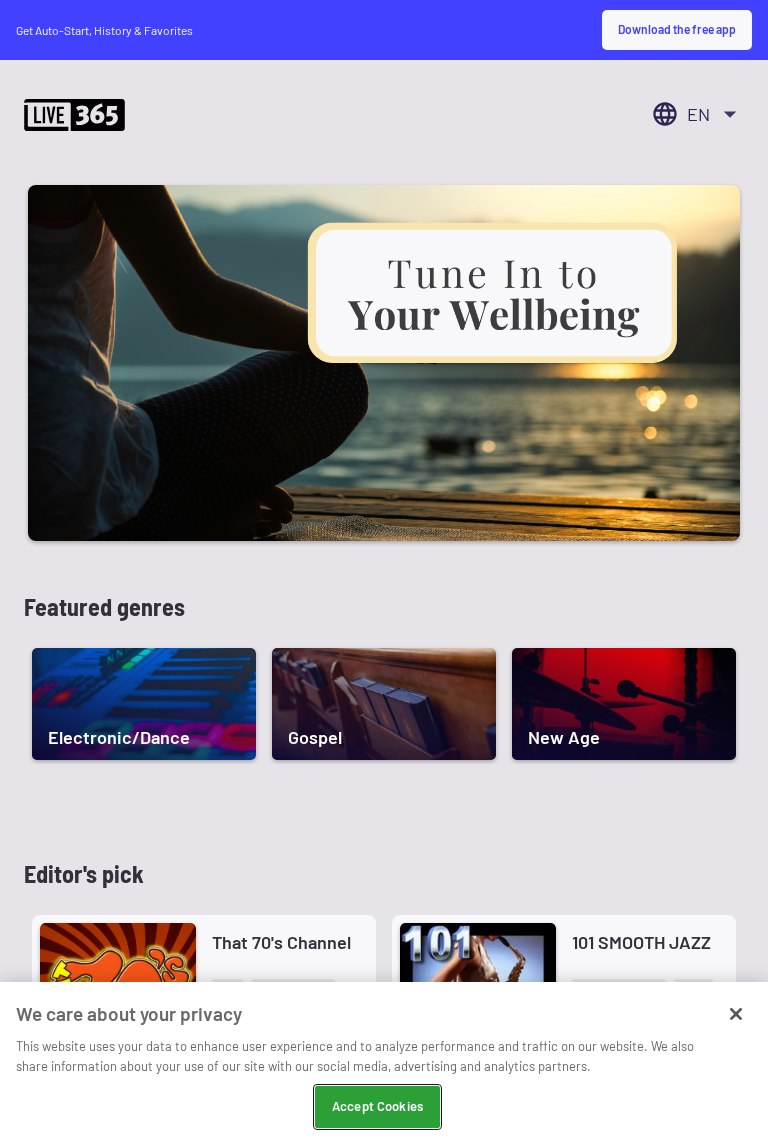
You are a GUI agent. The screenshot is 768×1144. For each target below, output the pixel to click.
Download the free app (677, 29)
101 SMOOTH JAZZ (641, 942)
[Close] (736, 1014)
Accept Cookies (377, 1106)
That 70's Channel (281, 942)
